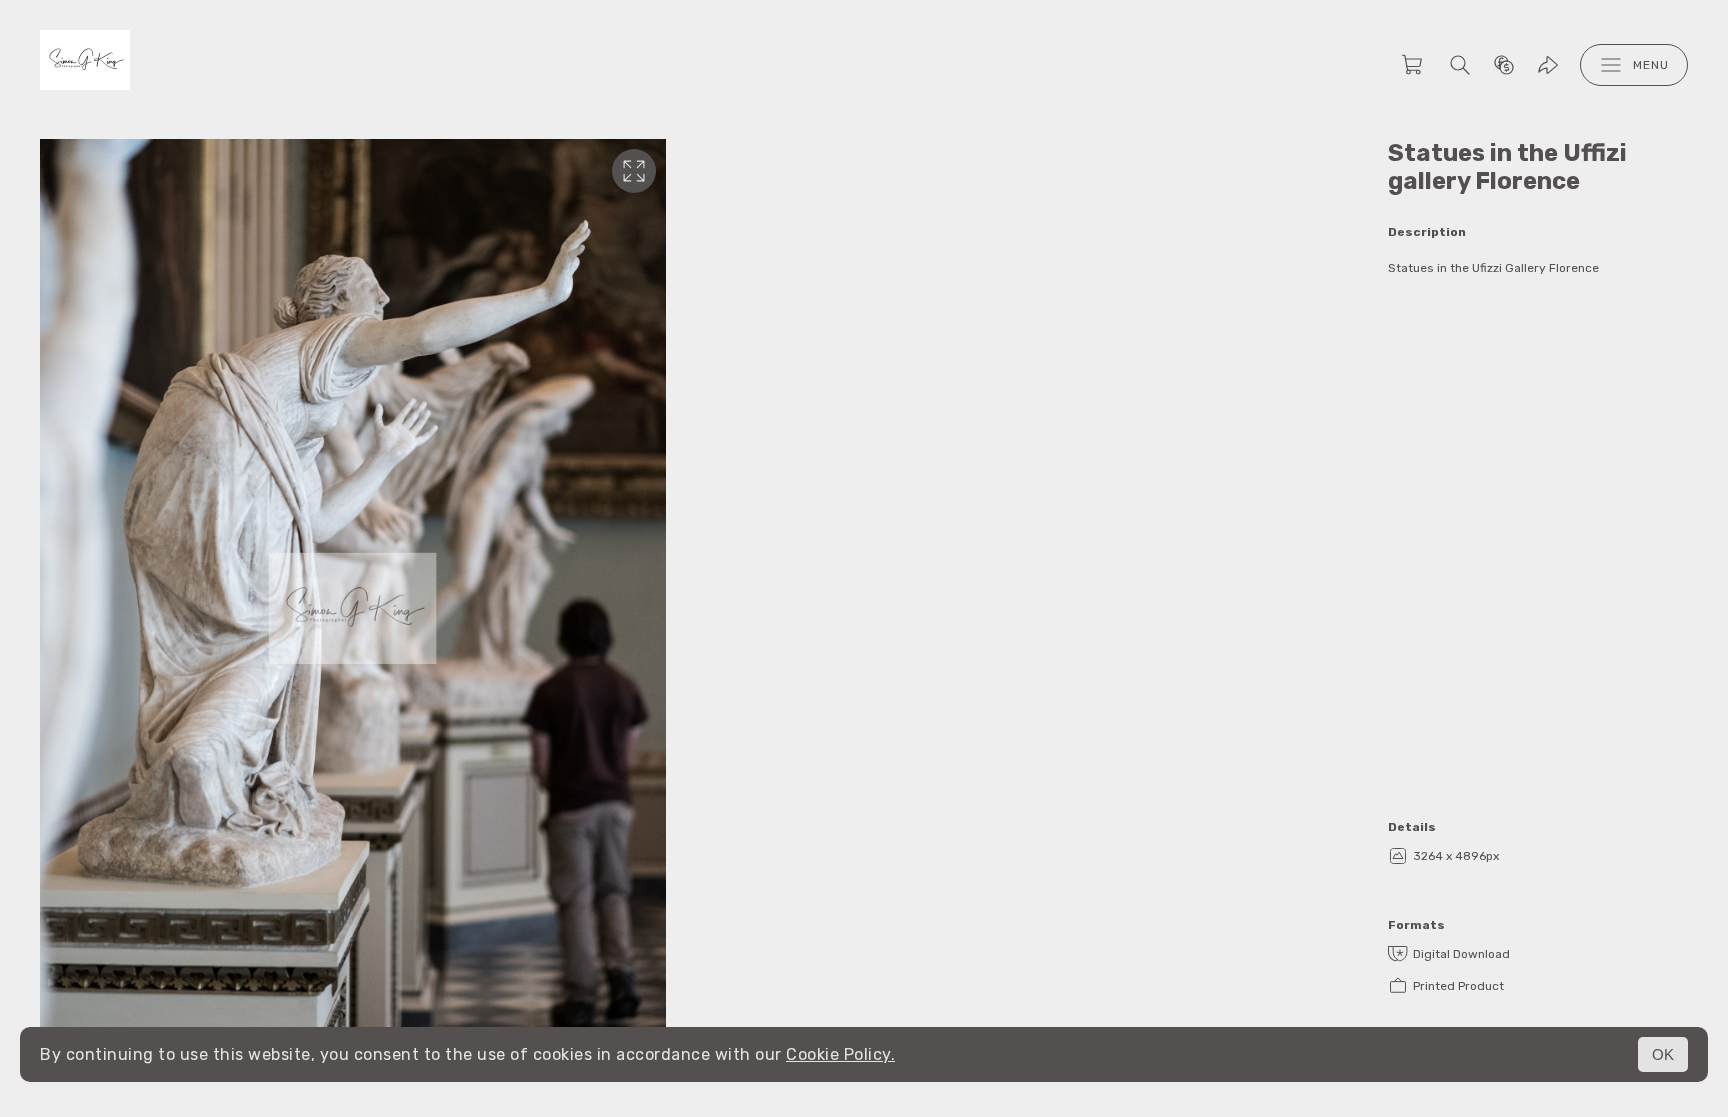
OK (1663, 1054)
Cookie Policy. (840, 1054)
